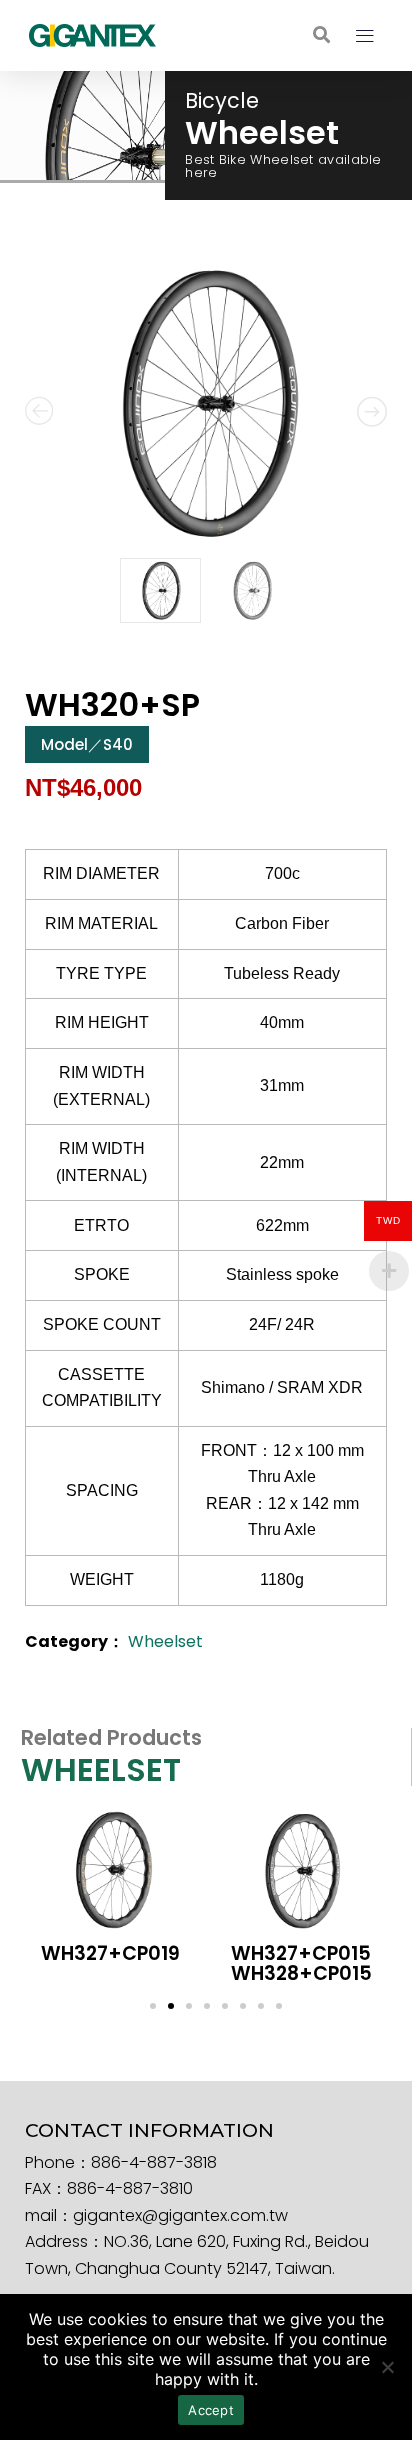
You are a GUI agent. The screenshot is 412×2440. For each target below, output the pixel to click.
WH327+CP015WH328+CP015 (301, 1963)
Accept (211, 2410)
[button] (321, 35)
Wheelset (165, 1641)
